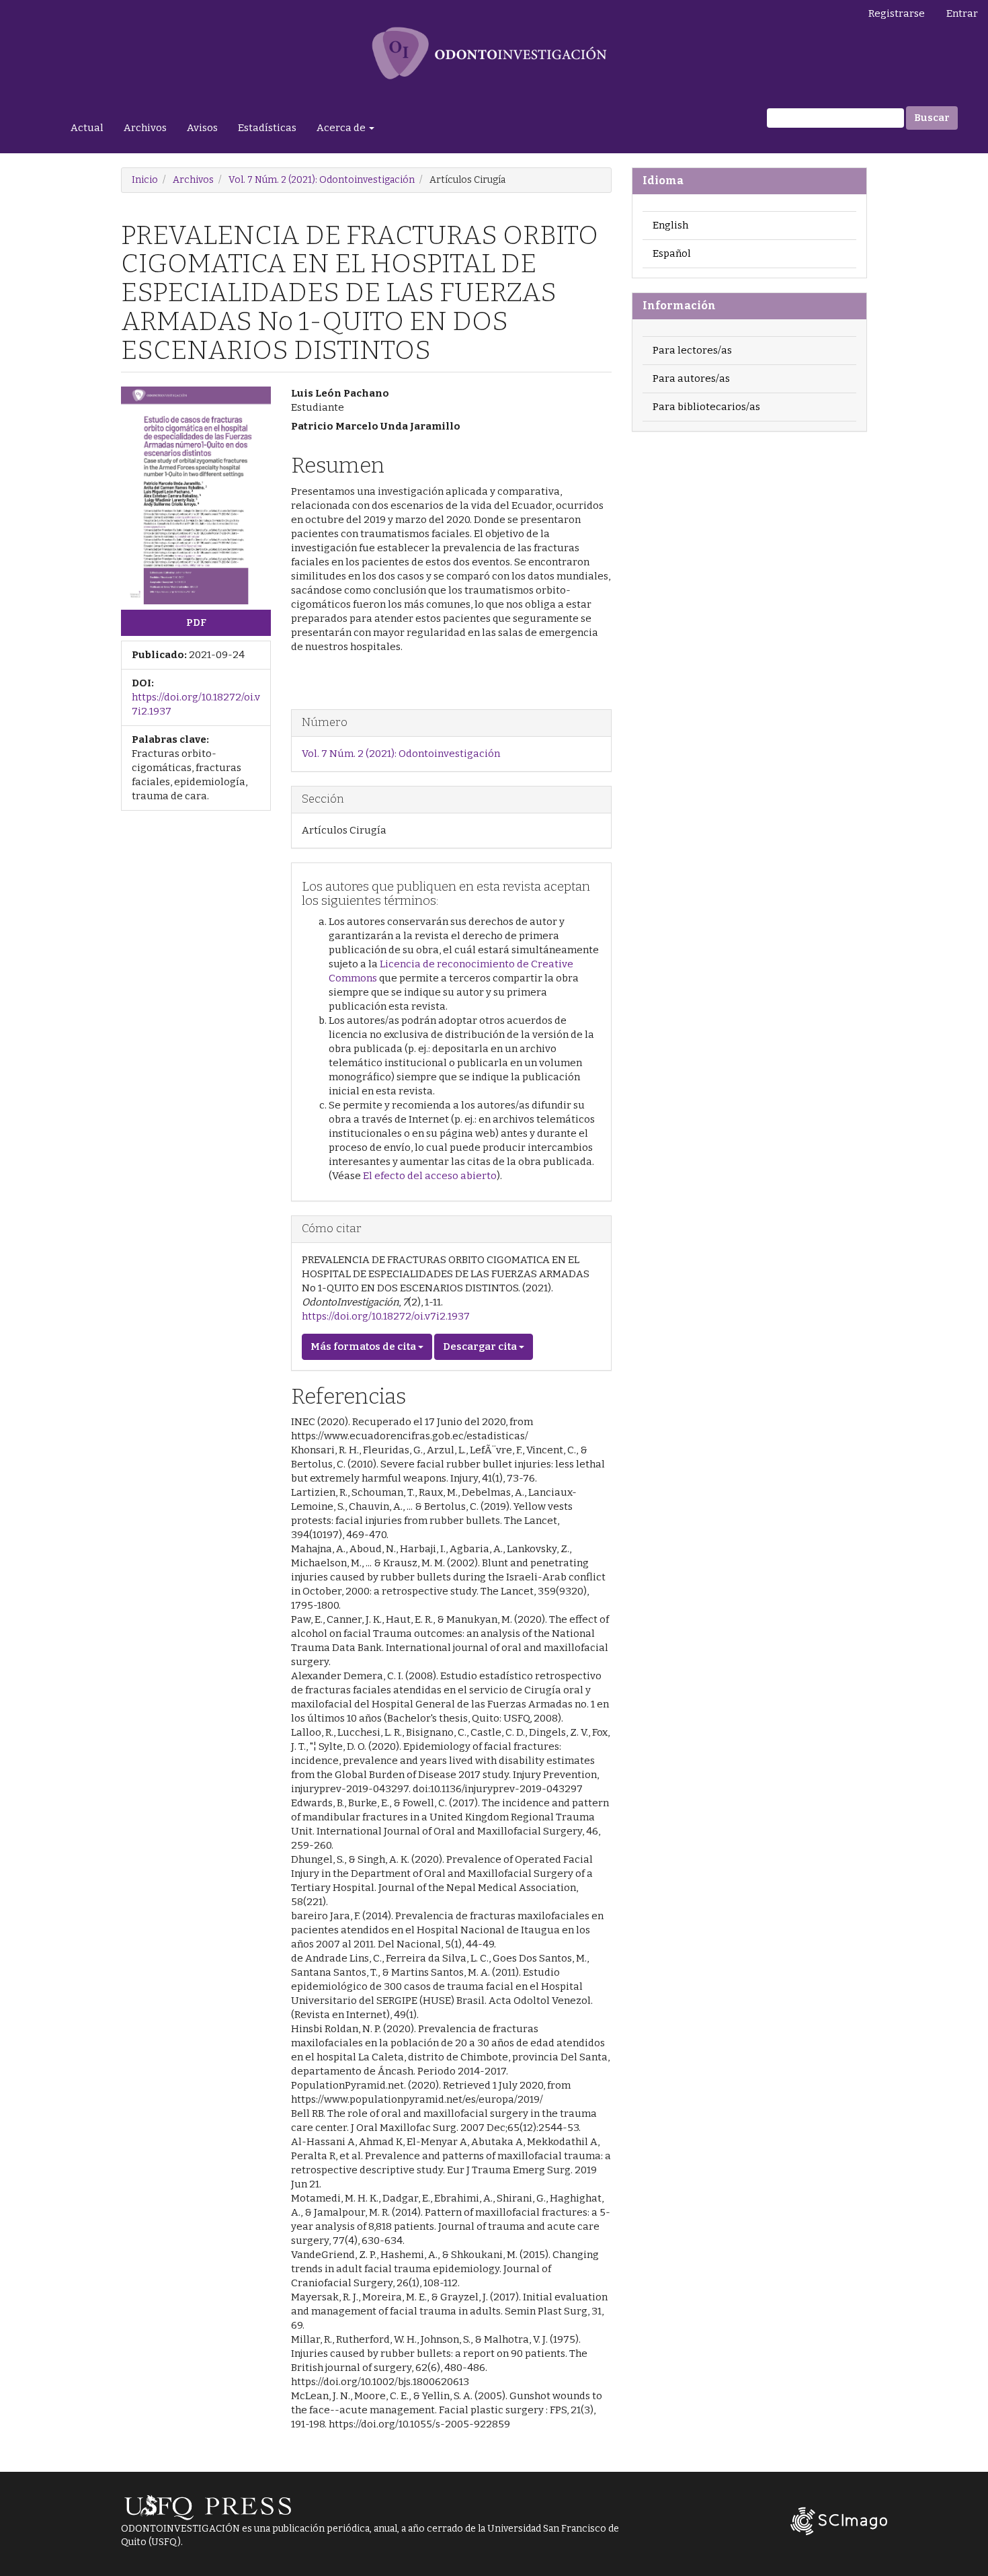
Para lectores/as (692, 350)
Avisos (202, 128)
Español (672, 253)
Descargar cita (481, 1346)
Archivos (145, 128)
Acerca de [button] (342, 128)
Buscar (932, 118)
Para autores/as (691, 378)
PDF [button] (196, 622)
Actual (87, 128)
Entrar (962, 13)
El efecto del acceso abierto (430, 1176)
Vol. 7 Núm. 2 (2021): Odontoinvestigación (322, 180)
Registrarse (897, 13)
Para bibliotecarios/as (706, 407)
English (670, 225)
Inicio (145, 180)
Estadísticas (267, 128)
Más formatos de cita (364, 1346)
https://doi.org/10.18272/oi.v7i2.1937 (386, 1316)
